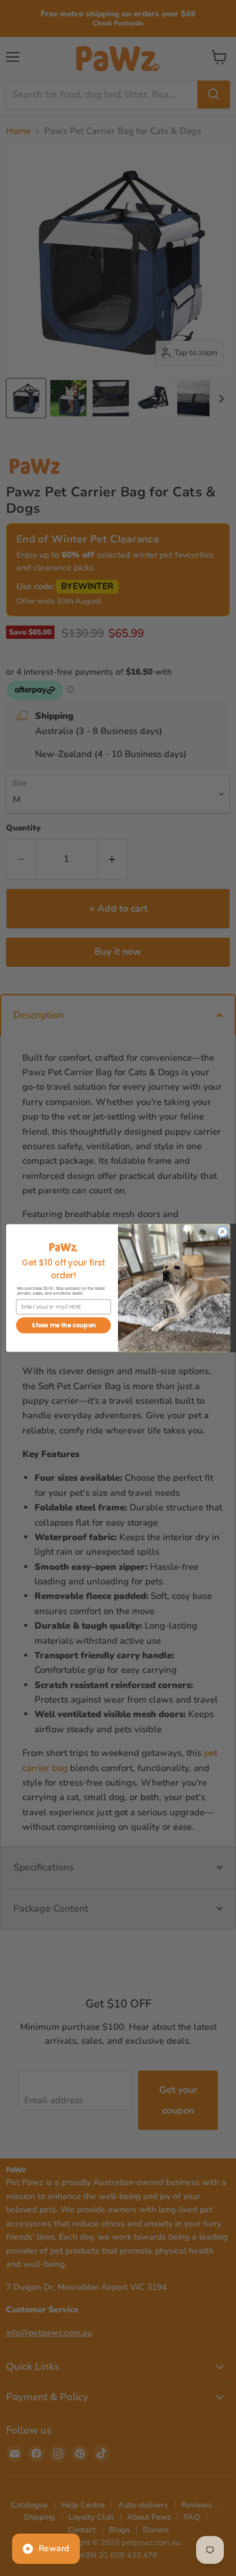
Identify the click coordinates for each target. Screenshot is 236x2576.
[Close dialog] (222, 1232)
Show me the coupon (63, 1326)
